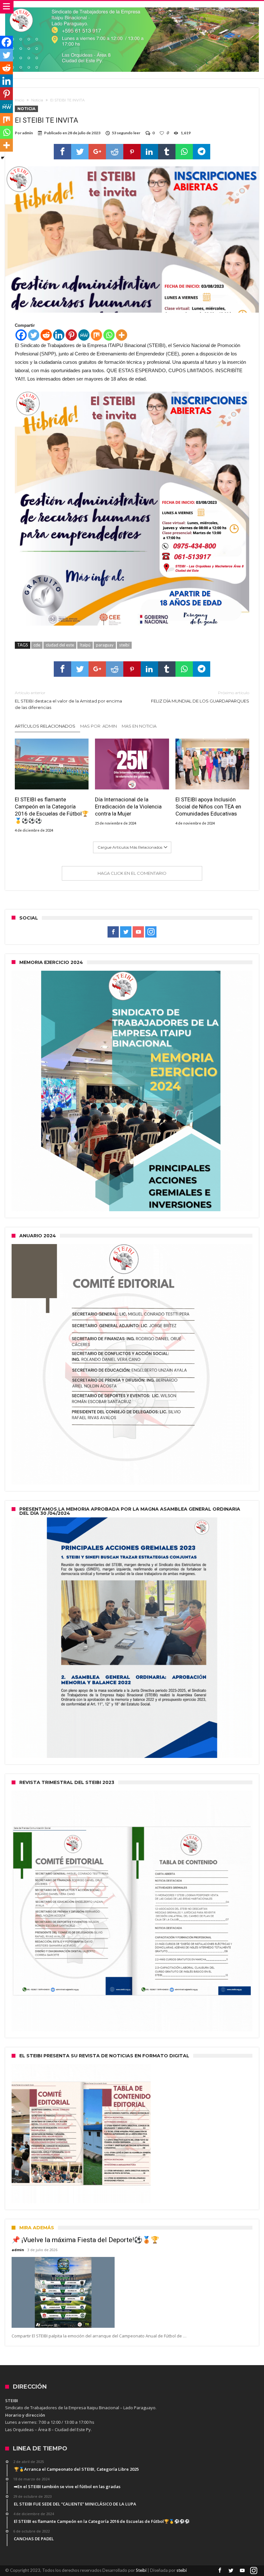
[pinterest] (132, 152)
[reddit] (115, 152)
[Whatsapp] (109, 335)
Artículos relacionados (45, 726)
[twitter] (80, 152)
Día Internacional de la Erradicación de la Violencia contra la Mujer (128, 807)
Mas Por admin (99, 726)
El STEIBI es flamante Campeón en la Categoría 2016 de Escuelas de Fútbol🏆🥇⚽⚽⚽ (52, 810)
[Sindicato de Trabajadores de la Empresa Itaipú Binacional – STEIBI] (132, 7)
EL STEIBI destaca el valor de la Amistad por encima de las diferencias (68, 700)
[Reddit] (46, 335)
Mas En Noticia (139, 726)
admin (28, 133)
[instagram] (151, 932)
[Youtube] (138, 932)
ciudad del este (60, 645)
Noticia (37, 100)
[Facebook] (21, 335)
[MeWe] (84, 335)
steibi (124, 645)
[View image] (132, 509)
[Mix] (96, 335)
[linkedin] (149, 152)
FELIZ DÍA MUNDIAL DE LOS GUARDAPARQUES (200, 697)
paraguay (105, 645)
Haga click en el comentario (132, 873)
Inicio (19, 100)
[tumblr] (167, 152)
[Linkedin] (59, 335)
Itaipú (85, 645)
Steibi (141, 2570)
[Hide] (3, 158)
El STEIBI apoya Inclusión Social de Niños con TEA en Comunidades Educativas (208, 807)
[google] (97, 152)
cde (37, 645)
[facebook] (62, 152)
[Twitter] (34, 335)
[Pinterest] (71, 335)
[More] (122, 335)
